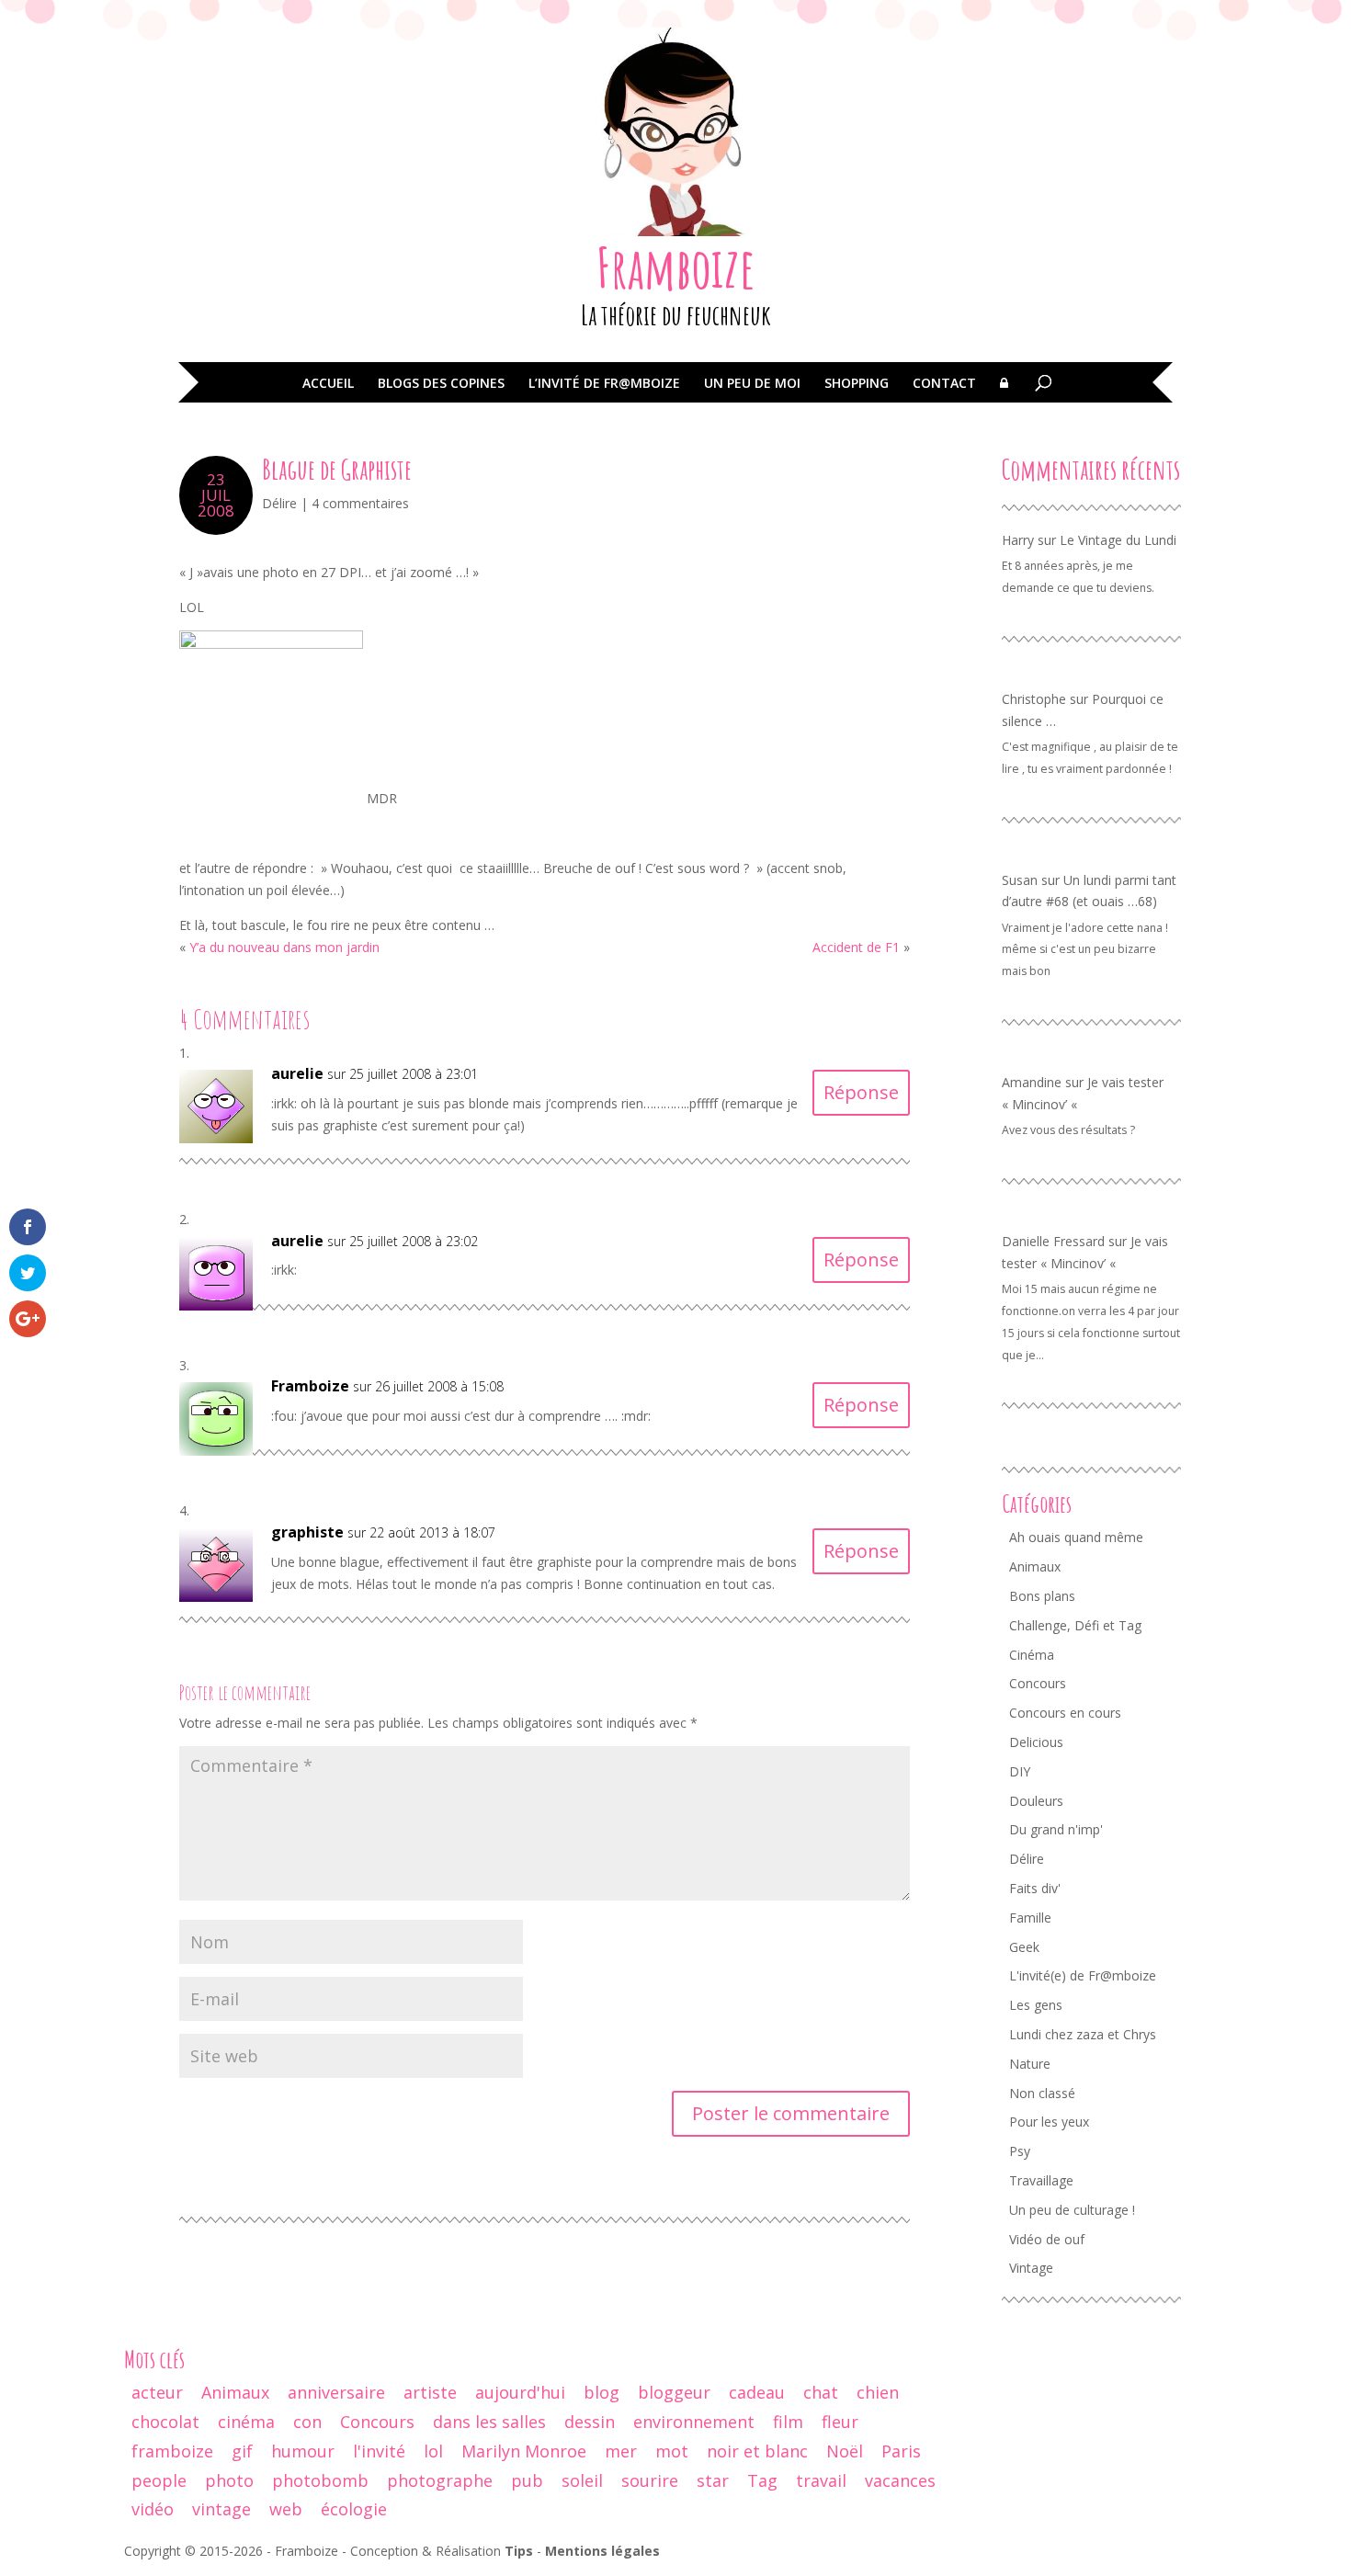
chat (821, 2392)
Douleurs (1036, 1801)
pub (527, 2480)
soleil (582, 2480)
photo (229, 2480)
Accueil (328, 384)
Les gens (1036, 2005)
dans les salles (489, 2422)
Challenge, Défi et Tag (1075, 1625)
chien (878, 2392)
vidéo (153, 2509)
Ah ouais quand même (1076, 1537)
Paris (901, 2451)
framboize (172, 2451)
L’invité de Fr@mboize (604, 384)
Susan (1020, 880)
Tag (762, 2480)
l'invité (379, 2451)
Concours (1038, 1683)
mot (672, 2451)
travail (821, 2480)
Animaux (1035, 1566)
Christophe (1034, 699)
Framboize (676, 267)
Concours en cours (1065, 1713)
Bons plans (1042, 1596)
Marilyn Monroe (524, 2451)
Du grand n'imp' (1056, 1829)
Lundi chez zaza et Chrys (1083, 2034)
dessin (590, 2422)
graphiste (307, 1532)
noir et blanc (757, 2451)
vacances (900, 2480)
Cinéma (1032, 1655)
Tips (519, 2551)
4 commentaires (360, 503)
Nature (1030, 2064)
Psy (1020, 2151)
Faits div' (1035, 1888)
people (159, 2480)
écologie (354, 2509)
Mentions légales (602, 2551)
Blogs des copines (441, 384)
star (713, 2480)
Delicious (1036, 1742)
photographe (440, 2480)
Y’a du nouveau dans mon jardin (284, 947)
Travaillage (1041, 2180)
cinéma (246, 2422)
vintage (221, 2509)
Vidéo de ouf (1047, 2239)
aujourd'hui (520, 2392)
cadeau (757, 2392)
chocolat (165, 2422)
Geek (1024, 1947)
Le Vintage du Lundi (1118, 540)
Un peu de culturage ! (1072, 2210)
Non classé (1042, 2093)
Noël (845, 2451)
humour (303, 2451)
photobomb (320, 2480)
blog (602, 2392)
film (788, 2422)
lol (433, 2451)
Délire (279, 503)
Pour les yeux (1049, 2122)
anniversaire (336, 2392)
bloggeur (674, 2392)
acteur (157, 2392)
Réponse (861, 1092)
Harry (1018, 540)
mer (621, 2451)
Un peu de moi (752, 384)
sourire (650, 2480)
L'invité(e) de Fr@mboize (1083, 1975)
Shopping (857, 384)
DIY (1020, 1771)
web (286, 2509)
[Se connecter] (1004, 396)
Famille (1030, 1918)
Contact (944, 384)
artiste (430, 2392)
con (307, 2422)
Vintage (1031, 2268)
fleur (840, 2422)
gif (242, 2451)
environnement (694, 2422)
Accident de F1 (856, 947)
